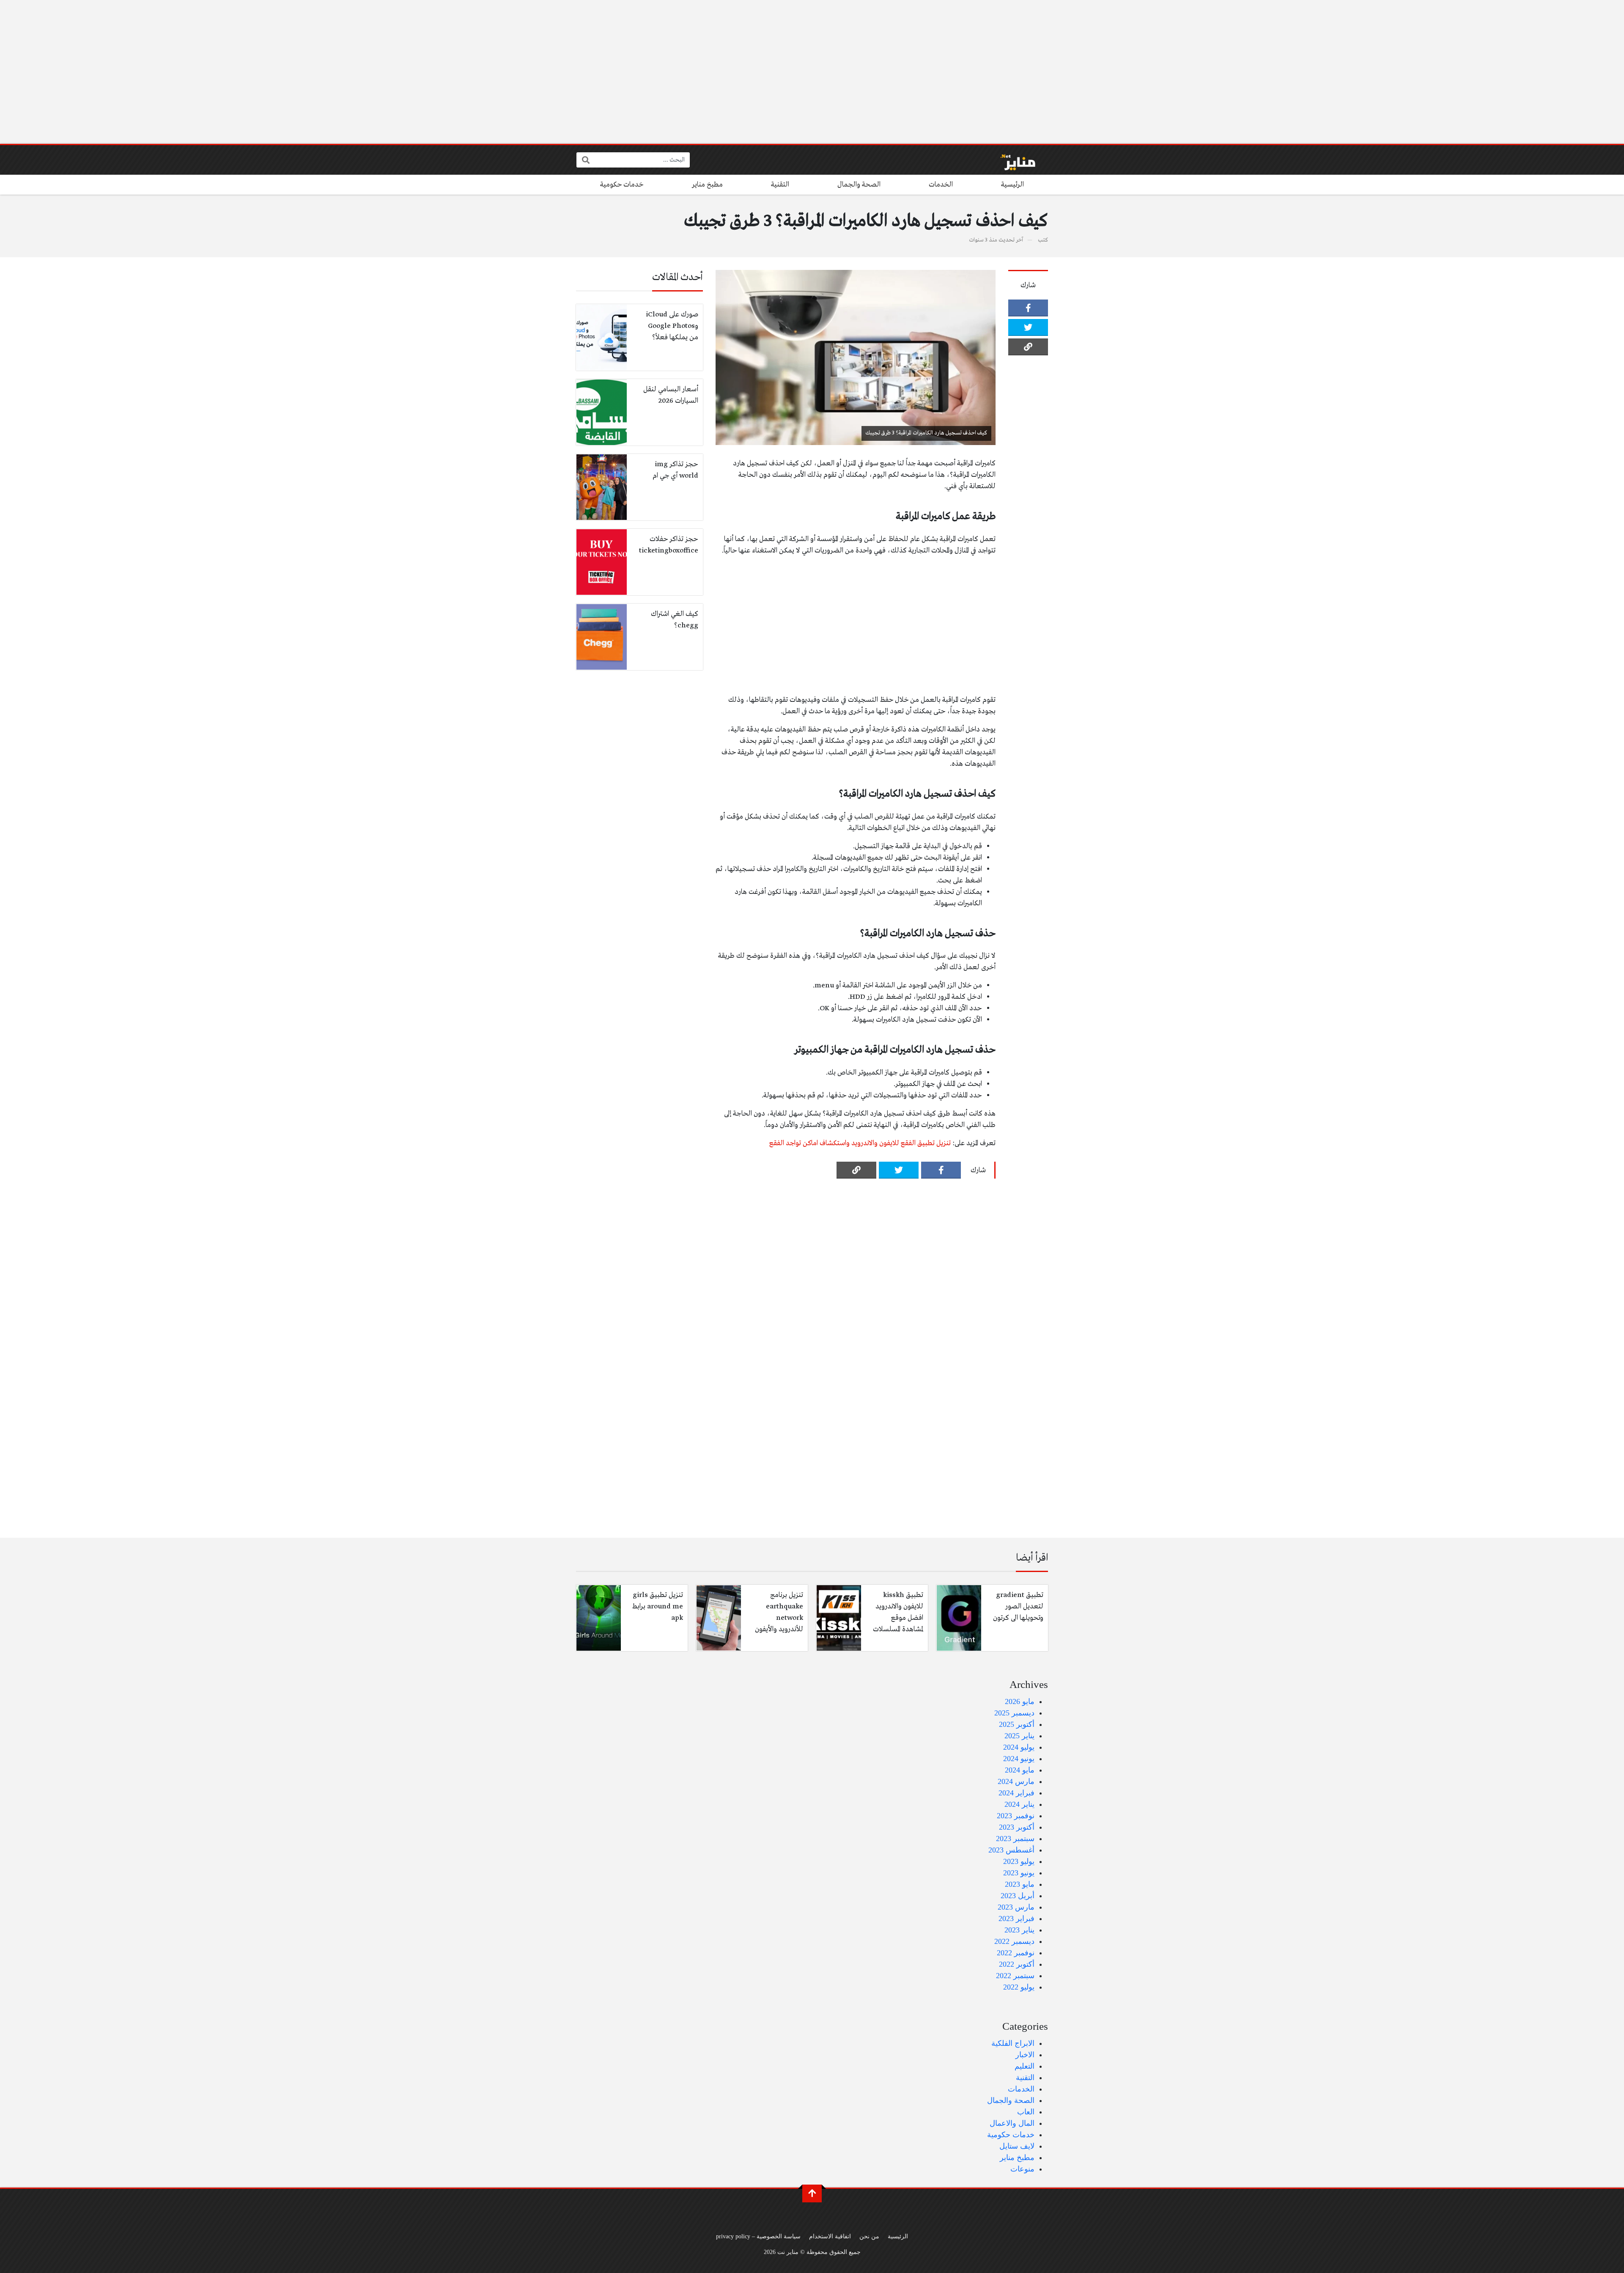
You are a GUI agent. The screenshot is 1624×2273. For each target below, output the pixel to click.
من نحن (869, 2236)
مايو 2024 (1020, 1770)
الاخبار (1025, 2055)
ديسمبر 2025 (1014, 1713)
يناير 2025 (1019, 1736)
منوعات (1022, 2169)
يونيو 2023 (1019, 1873)
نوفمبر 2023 (1016, 1816)
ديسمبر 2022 (1014, 1941)
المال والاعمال (1012, 2123)
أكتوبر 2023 (1017, 1827)
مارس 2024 (1016, 1781)
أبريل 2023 (1018, 1896)
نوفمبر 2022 (1016, 1953)
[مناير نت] (1014, 160)
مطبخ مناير (707, 185)
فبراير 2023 (1016, 1918)
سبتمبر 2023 (1015, 1839)
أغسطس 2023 (1011, 1850)
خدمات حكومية (622, 185)
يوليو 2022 (1019, 1987)
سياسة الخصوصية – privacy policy (758, 2236)
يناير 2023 (1019, 1930)
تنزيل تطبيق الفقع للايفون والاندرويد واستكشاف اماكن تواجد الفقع (860, 1143)
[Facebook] (1028, 308)
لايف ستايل (1017, 2146)
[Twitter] (1028, 327)
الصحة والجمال (859, 185)
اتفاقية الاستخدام (830, 2236)
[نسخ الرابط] (1028, 347)
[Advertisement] (812, 72)
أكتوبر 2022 (1017, 1964)
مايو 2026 (1020, 1701)
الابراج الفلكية (1013, 2043)
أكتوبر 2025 (1017, 1724)
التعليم (1025, 2066)
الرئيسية (1012, 185)
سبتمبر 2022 (1015, 1976)
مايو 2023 (1020, 1884)
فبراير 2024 (1016, 1793)
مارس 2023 (1016, 1907)
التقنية (780, 185)
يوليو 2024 (1019, 1747)
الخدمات (941, 185)
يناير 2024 (1019, 1804)
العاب (1026, 2112)
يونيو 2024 (1019, 1759)
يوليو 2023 (1019, 1861)
